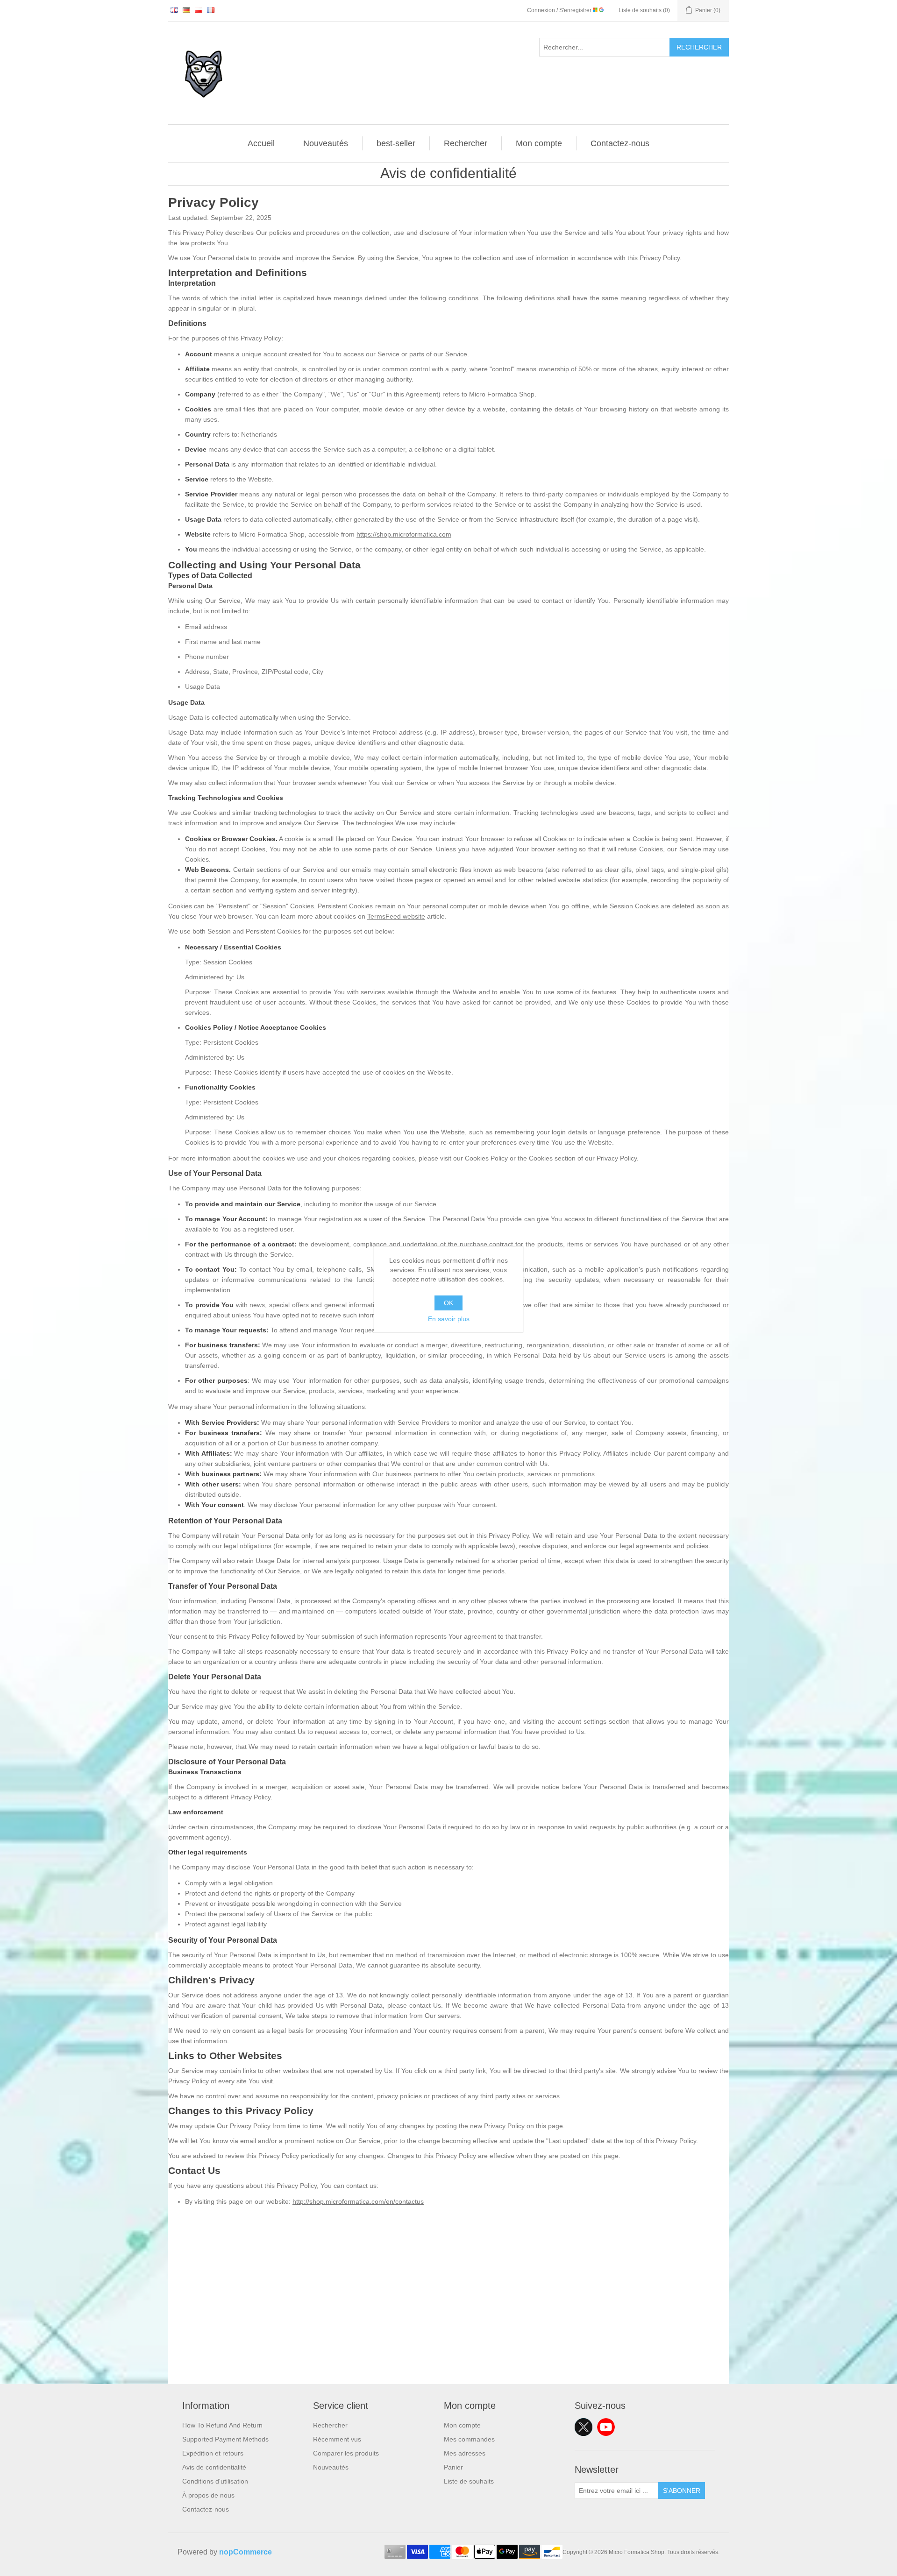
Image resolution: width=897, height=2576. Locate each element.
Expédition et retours (213, 2453)
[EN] (174, 10)
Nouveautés (326, 143)
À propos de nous (208, 2495)
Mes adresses (465, 2453)
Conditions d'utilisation (215, 2481)
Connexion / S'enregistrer (560, 10)
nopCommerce (246, 2552)
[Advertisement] (448, 2319)
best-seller (396, 143)
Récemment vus (337, 2439)
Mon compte (539, 143)
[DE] (186, 10)
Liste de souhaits (469, 2481)
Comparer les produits (346, 2453)
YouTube (606, 2427)
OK (448, 1303)
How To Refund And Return (222, 2425)
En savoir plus (449, 1319)
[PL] (199, 10)
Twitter (584, 2427)
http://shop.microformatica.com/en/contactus (358, 2201)
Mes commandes (469, 2439)
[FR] (211, 10)
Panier (453, 2467)
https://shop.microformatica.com (404, 534)
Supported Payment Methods (225, 2439)
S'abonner (682, 2491)
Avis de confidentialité (214, 2467)
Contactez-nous (620, 143)
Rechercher (699, 47)
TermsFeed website (396, 916)
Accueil (261, 143)
